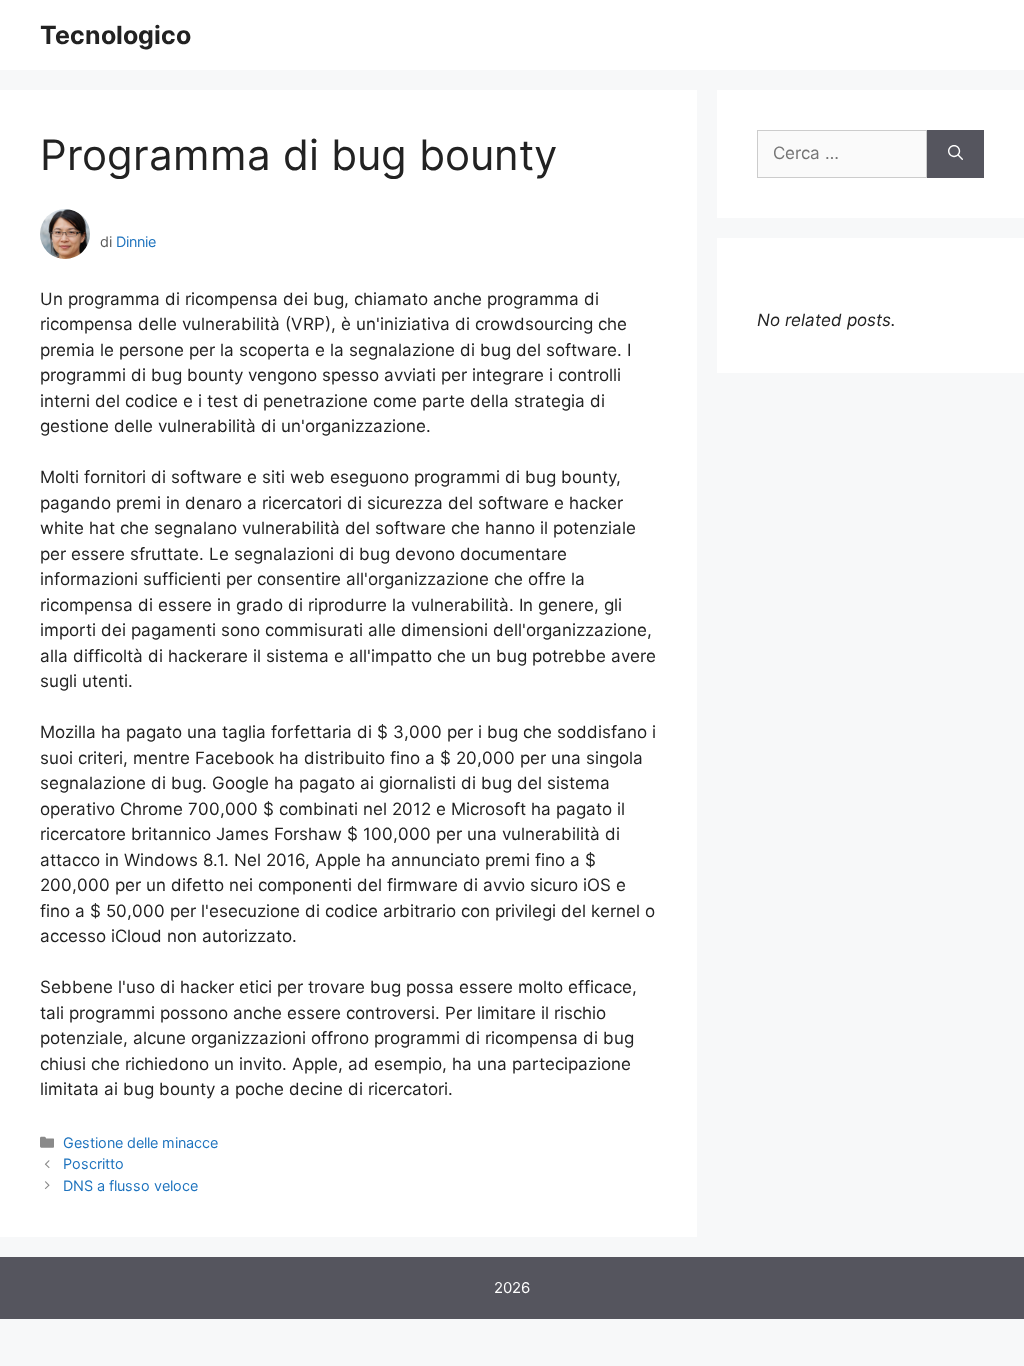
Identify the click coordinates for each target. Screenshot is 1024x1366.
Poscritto (93, 1163)
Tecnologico (115, 35)
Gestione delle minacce (140, 1142)
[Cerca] (955, 154)
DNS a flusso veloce (130, 1185)
